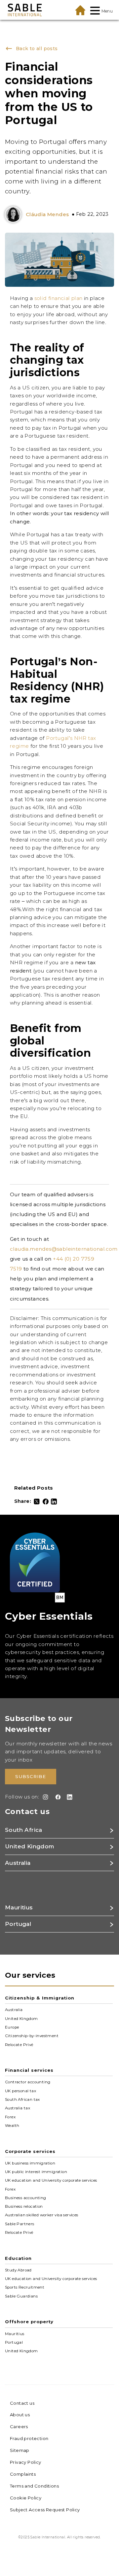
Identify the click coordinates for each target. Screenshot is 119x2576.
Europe (12, 2027)
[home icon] (80, 10)
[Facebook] (46, 1502)
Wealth (12, 2126)
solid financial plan (59, 298)
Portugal (14, 2342)
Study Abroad (18, 2270)
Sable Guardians (21, 2296)
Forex (10, 2117)
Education (18, 2258)
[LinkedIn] (54, 1502)
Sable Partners (20, 2224)
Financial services (29, 2070)
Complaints (23, 2474)
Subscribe (31, 1776)
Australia (14, 2010)
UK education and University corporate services (51, 2180)
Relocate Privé (19, 2044)
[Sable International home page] (25, 10)
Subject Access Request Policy (45, 2510)
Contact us (22, 2403)
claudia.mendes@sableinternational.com (64, 1249)
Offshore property (29, 2322)
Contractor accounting (28, 2082)
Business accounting (26, 2198)
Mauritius (15, 2333)
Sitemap (20, 2450)
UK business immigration (30, 2163)
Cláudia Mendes (47, 214)
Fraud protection (29, 2438)
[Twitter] (37, 1502)
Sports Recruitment (25, 2287)
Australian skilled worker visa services (42, 2215)
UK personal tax (20, 2091)
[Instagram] (44, 1797)
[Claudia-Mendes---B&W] (15, 215)
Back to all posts (35, 49)
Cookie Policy (26, 2498)
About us (20, 2415)
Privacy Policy (26, 2462)
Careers (19, 2427)
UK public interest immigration (36, 2172)
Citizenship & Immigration (40, 1998)
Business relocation (24, 2206)
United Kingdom (21, 2018)
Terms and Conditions (34, 2486)
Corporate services (30, 2151)
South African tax (22, 2099)
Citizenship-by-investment (32, 2036)
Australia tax (18, 2108)
